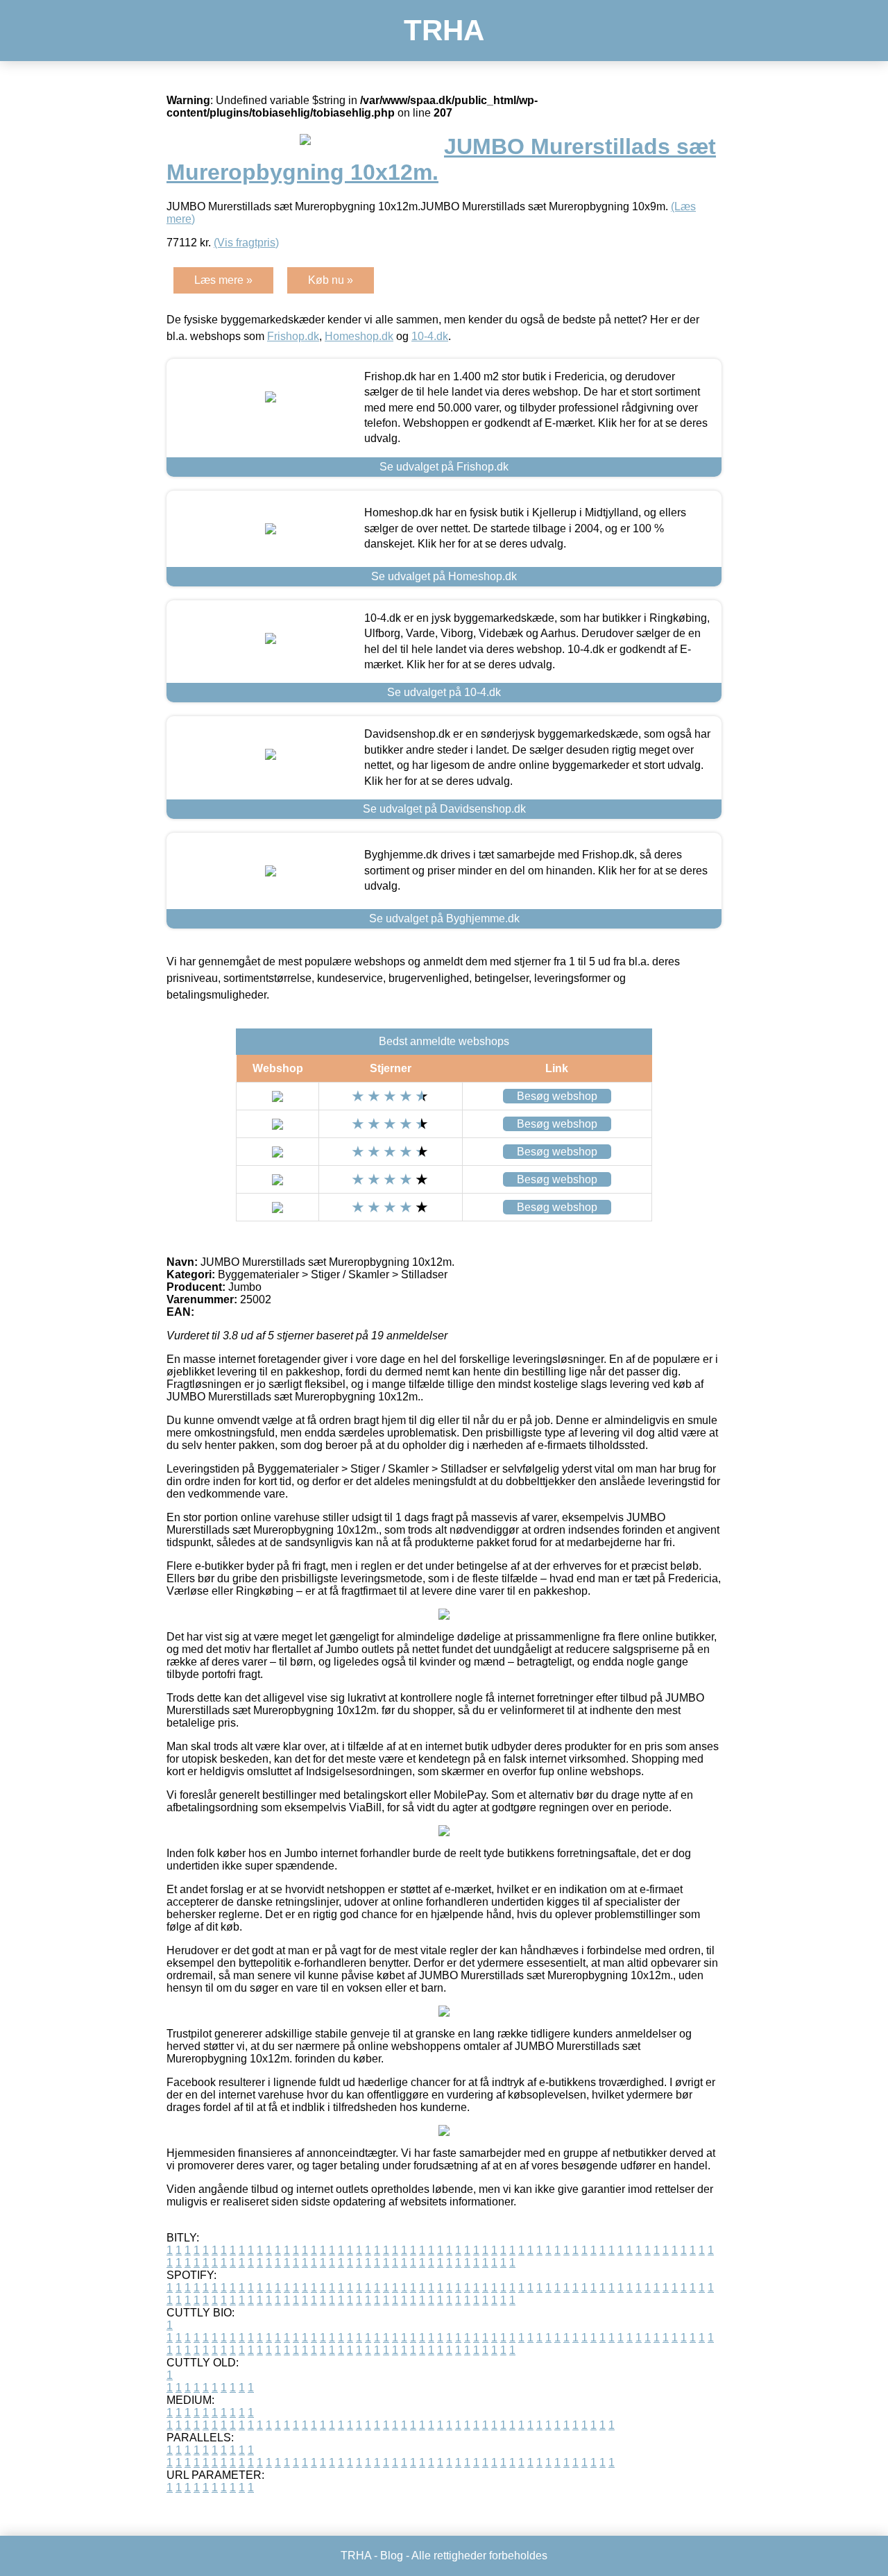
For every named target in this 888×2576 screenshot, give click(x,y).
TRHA (444, 30)
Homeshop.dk (359, 336)
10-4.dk (430, 336)
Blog (392, 2556)
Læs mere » (223, 280)
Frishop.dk (293, 336)
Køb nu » (331, 280)
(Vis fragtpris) (246, 243)
